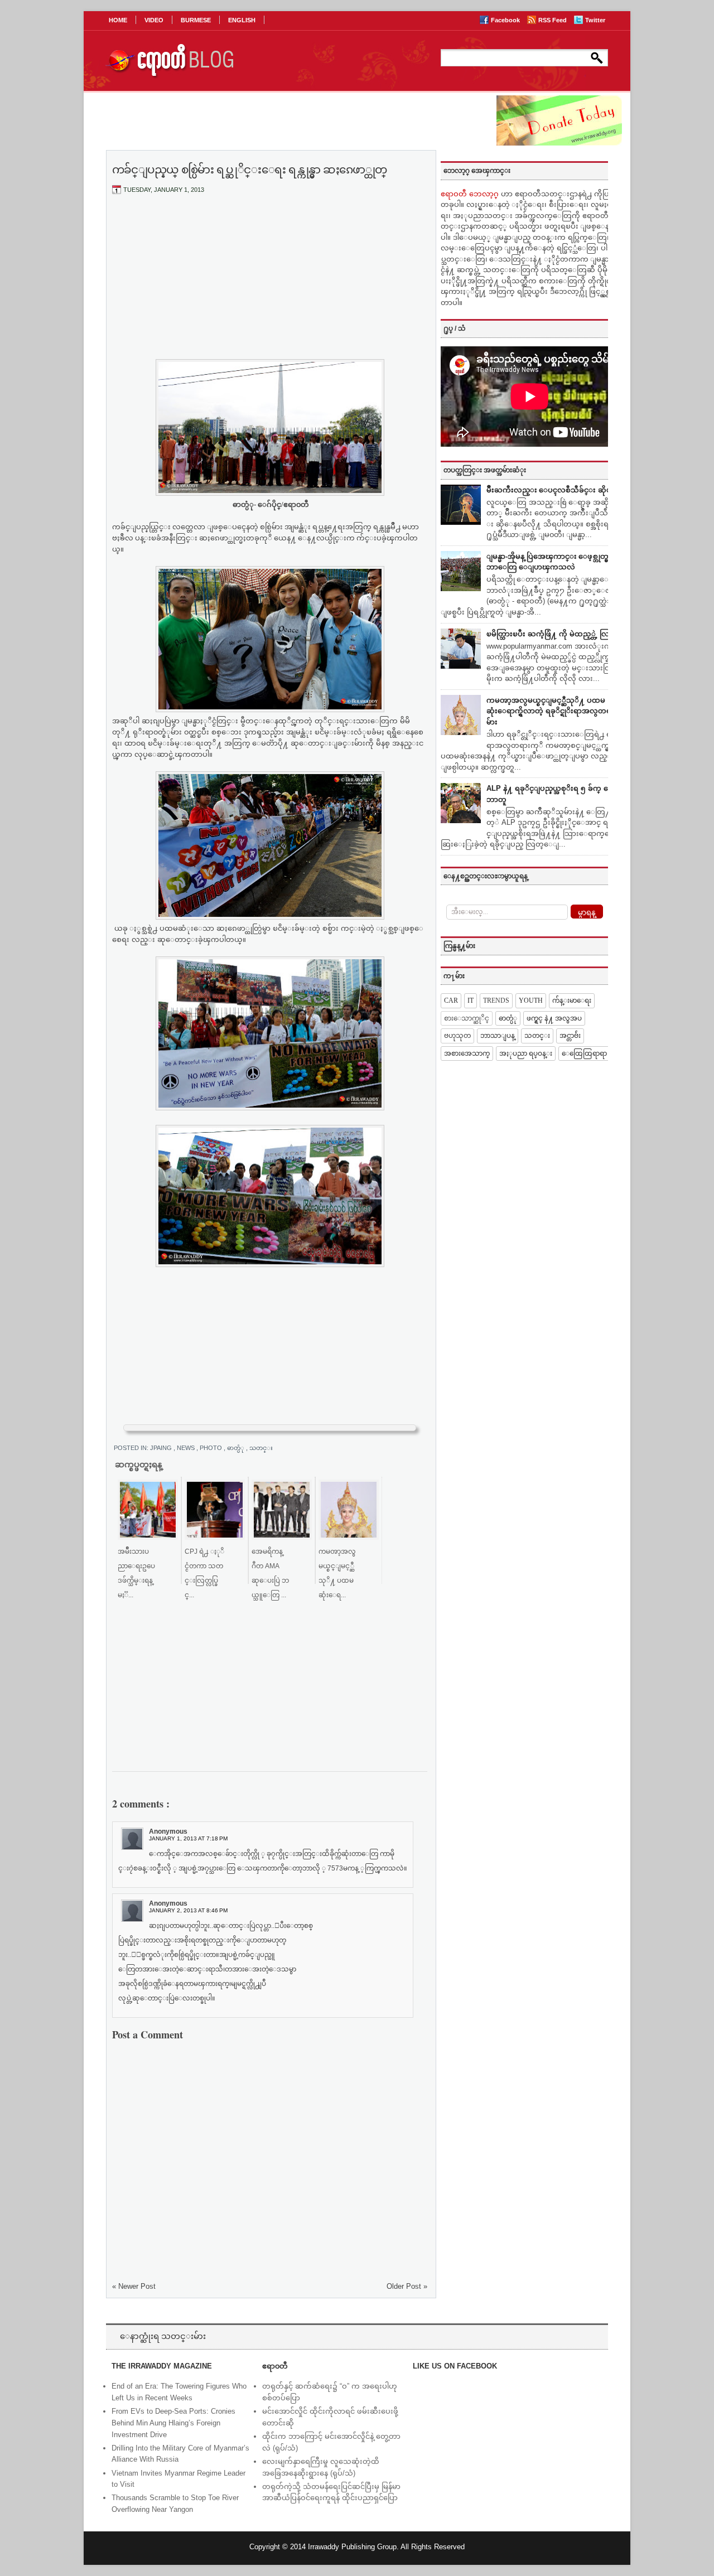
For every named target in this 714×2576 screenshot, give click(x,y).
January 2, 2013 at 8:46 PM (188, 1910)
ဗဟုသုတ (457, 1036)
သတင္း (261, 1448)
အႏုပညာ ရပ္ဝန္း (526, 1053)
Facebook (506, 20)
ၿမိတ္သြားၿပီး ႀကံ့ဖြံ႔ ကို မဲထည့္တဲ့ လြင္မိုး (553, 634)
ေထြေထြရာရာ (584, 1053)
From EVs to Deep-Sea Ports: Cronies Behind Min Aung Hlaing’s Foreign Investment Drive (173, 2423)
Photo (212, 1448)
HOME (118, 20)
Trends (496, 1001)
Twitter (595, 20)
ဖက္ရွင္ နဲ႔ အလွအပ (554, 1018)
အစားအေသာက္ (467, 1053)
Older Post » (407, 2286)
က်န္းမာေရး (572, 1001)
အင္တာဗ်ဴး (570, 1036)
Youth (531, 1001)
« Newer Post (134, 2286)
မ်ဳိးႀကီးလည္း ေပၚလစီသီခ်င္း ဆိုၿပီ (551, 490)
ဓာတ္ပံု (237, 1448)
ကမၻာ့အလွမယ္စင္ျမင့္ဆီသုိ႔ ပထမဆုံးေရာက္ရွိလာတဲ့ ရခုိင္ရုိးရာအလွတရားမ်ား (552, 711)
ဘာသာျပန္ (498, 1036)
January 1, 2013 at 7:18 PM (188, 1838)
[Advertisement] (270, 286)
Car (451, 1001)
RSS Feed (553, 20)
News (187, 1448)
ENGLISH (242, 20)
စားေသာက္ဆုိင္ (467, 1018)
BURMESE (196, 20)
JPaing (162, 1448)
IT (471, 1001)
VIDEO (154, 20)
